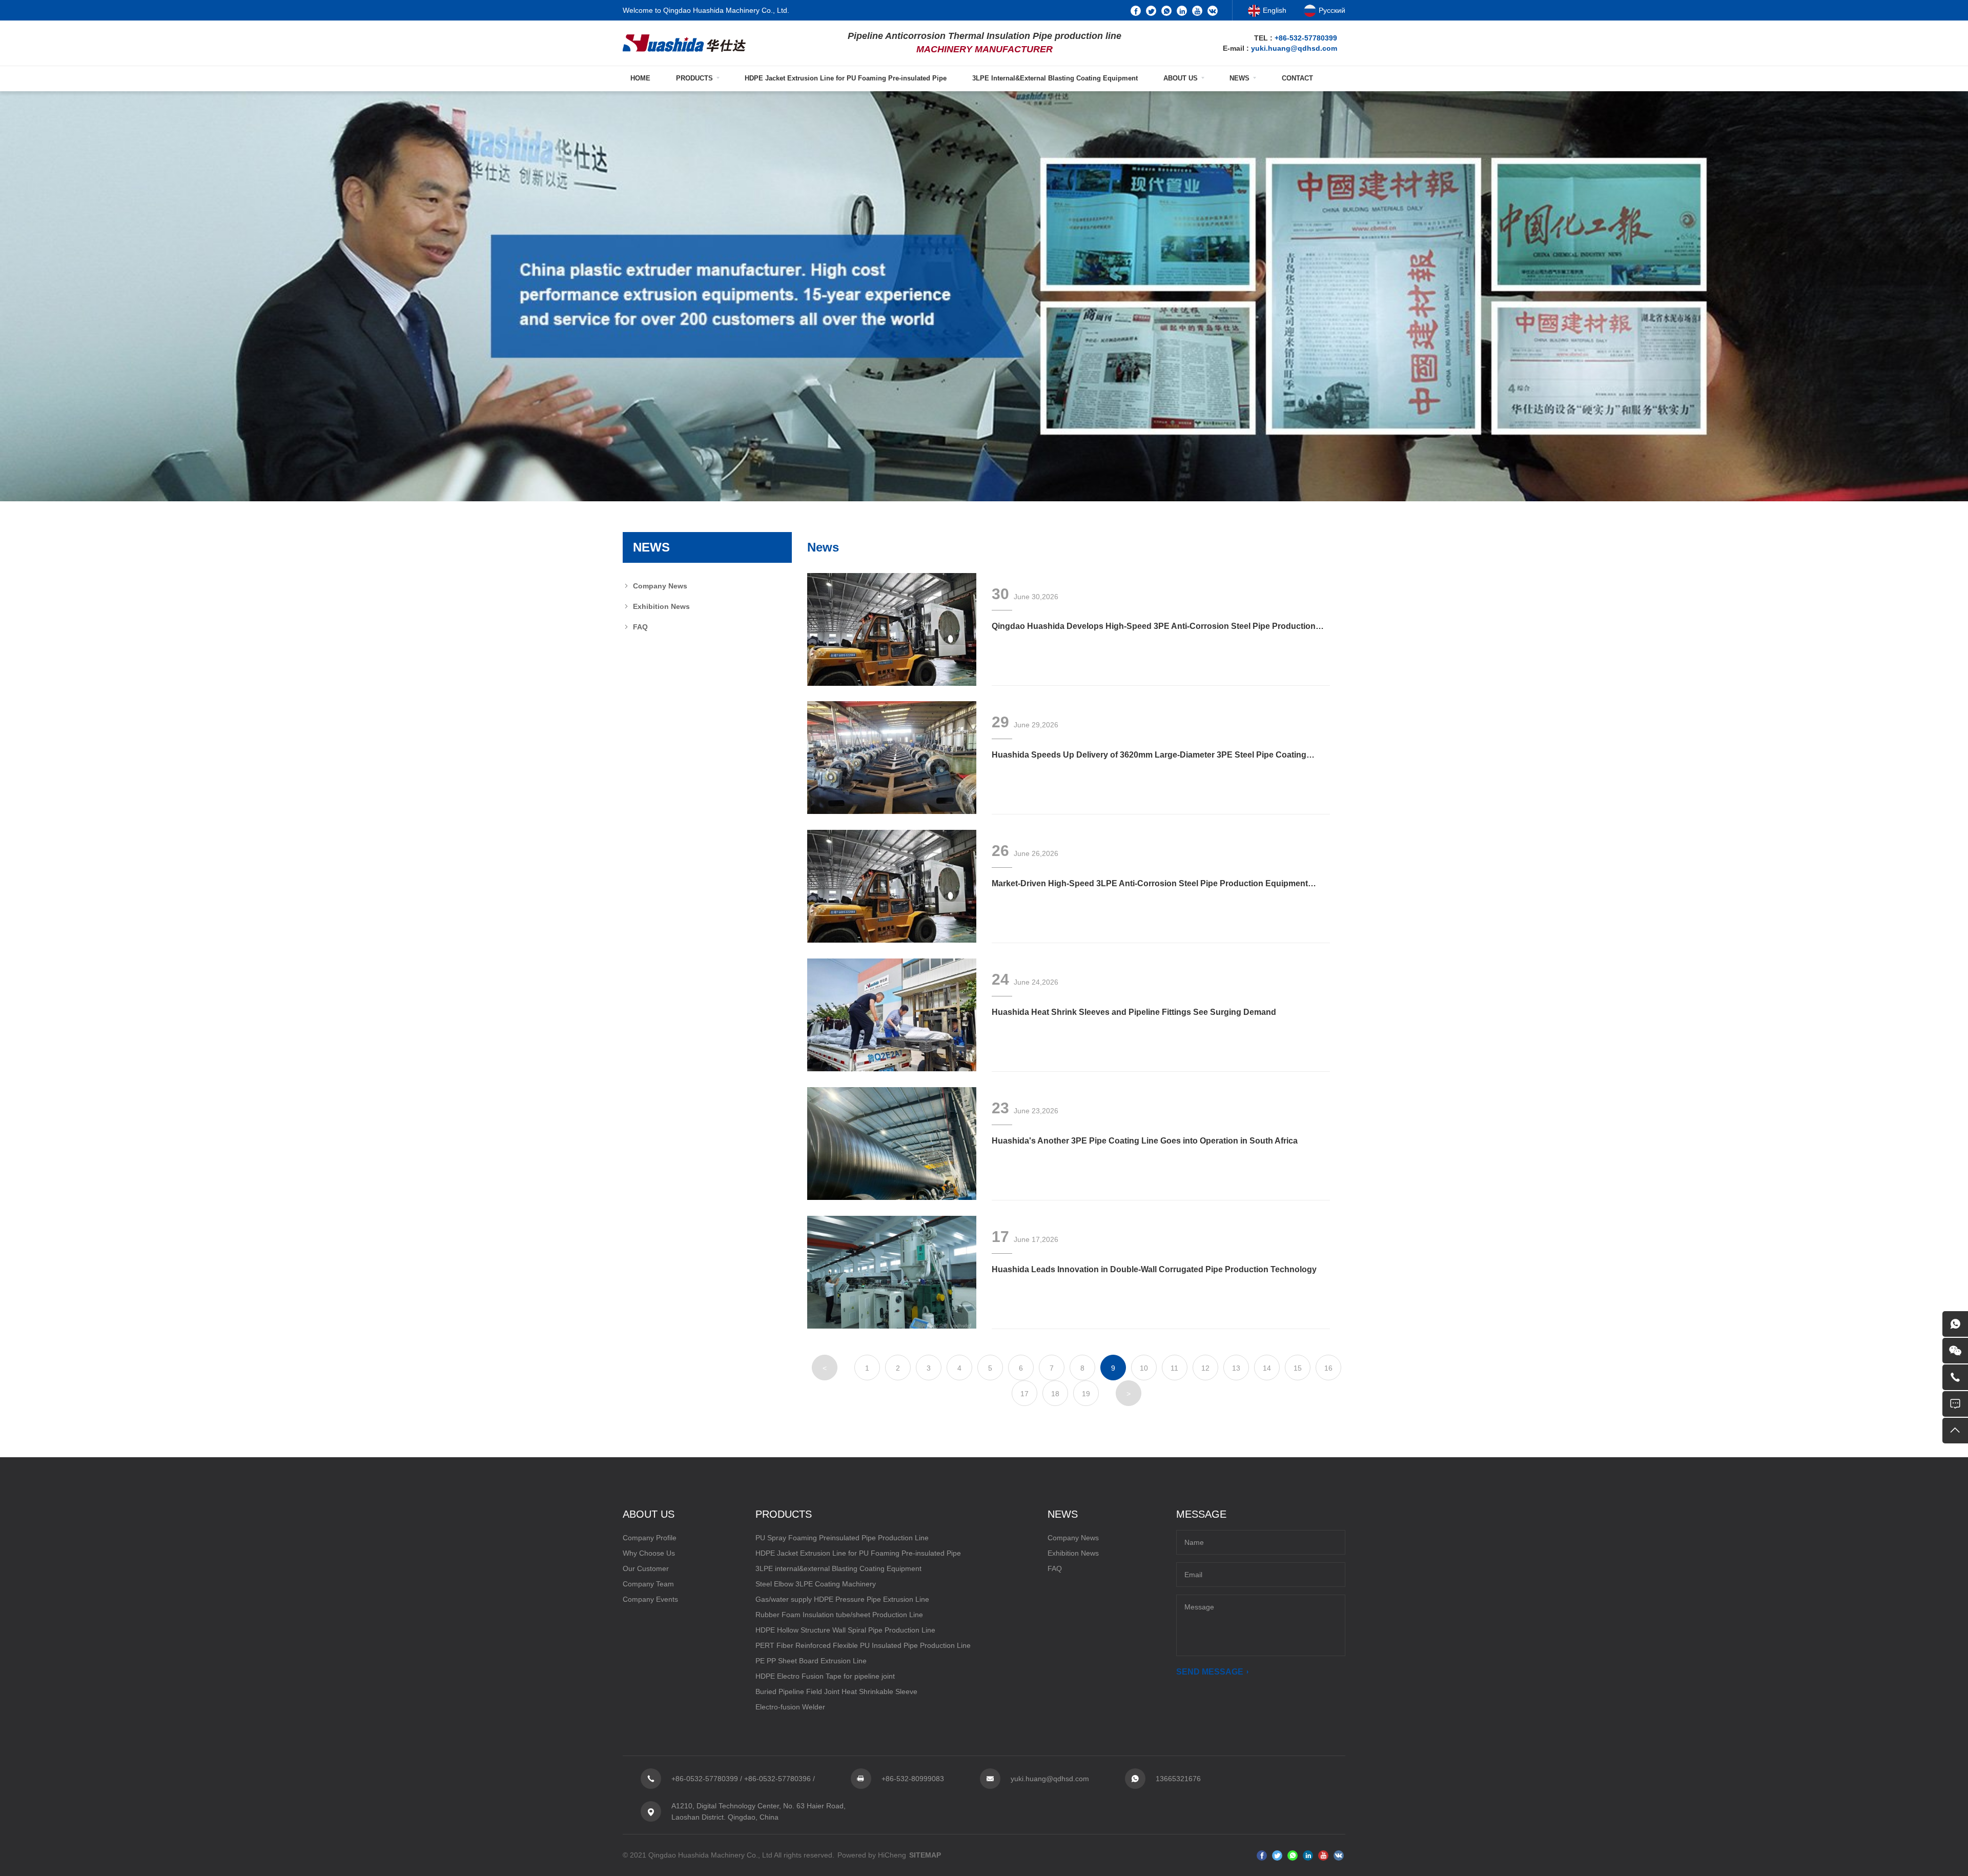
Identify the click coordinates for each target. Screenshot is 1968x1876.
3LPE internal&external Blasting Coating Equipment (838, 1568)
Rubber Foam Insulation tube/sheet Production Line (839, 1615)
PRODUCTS (694, 78)
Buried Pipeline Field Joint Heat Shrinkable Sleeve (836, 1691)
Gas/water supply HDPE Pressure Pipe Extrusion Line (842, 1599)
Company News (660, 586)
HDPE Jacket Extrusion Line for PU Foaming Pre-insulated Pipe (846, 78)
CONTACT (1297, 78)
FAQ (640, 627)
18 (1055, 1394)
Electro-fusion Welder (790, 1707)
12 (1205, 1368)
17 (1024, 1394)
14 (1267, 1368)
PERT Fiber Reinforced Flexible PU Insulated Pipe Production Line (863, 1645)
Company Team (648, 1584)
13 (1236, 1368)
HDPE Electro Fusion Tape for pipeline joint (825, 1676)
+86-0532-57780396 (777, 1779)
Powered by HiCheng (872, 1855)
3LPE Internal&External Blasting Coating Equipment (1055, 78)
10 (1144, 1368)
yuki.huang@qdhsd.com (1294, 48)
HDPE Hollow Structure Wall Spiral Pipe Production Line (845, 1630)
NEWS (1239, 78)
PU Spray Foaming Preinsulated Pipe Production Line (842, 1538)
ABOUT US (1181, 78)
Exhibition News (661, 606)
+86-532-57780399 (1306, 38)
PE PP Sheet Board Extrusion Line (811, 1661)
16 (1328, 1368)
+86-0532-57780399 (705, 1779)
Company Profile (650, 1538)
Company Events (650, 1599)
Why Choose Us (649, 1553)
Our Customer (646, 1568)
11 (1174, 1368)
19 (1086, 1394)
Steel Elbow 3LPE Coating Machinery (816, 1584)
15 (1298, 1368)
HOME (640, 78)
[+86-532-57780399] (1955, 1377)
